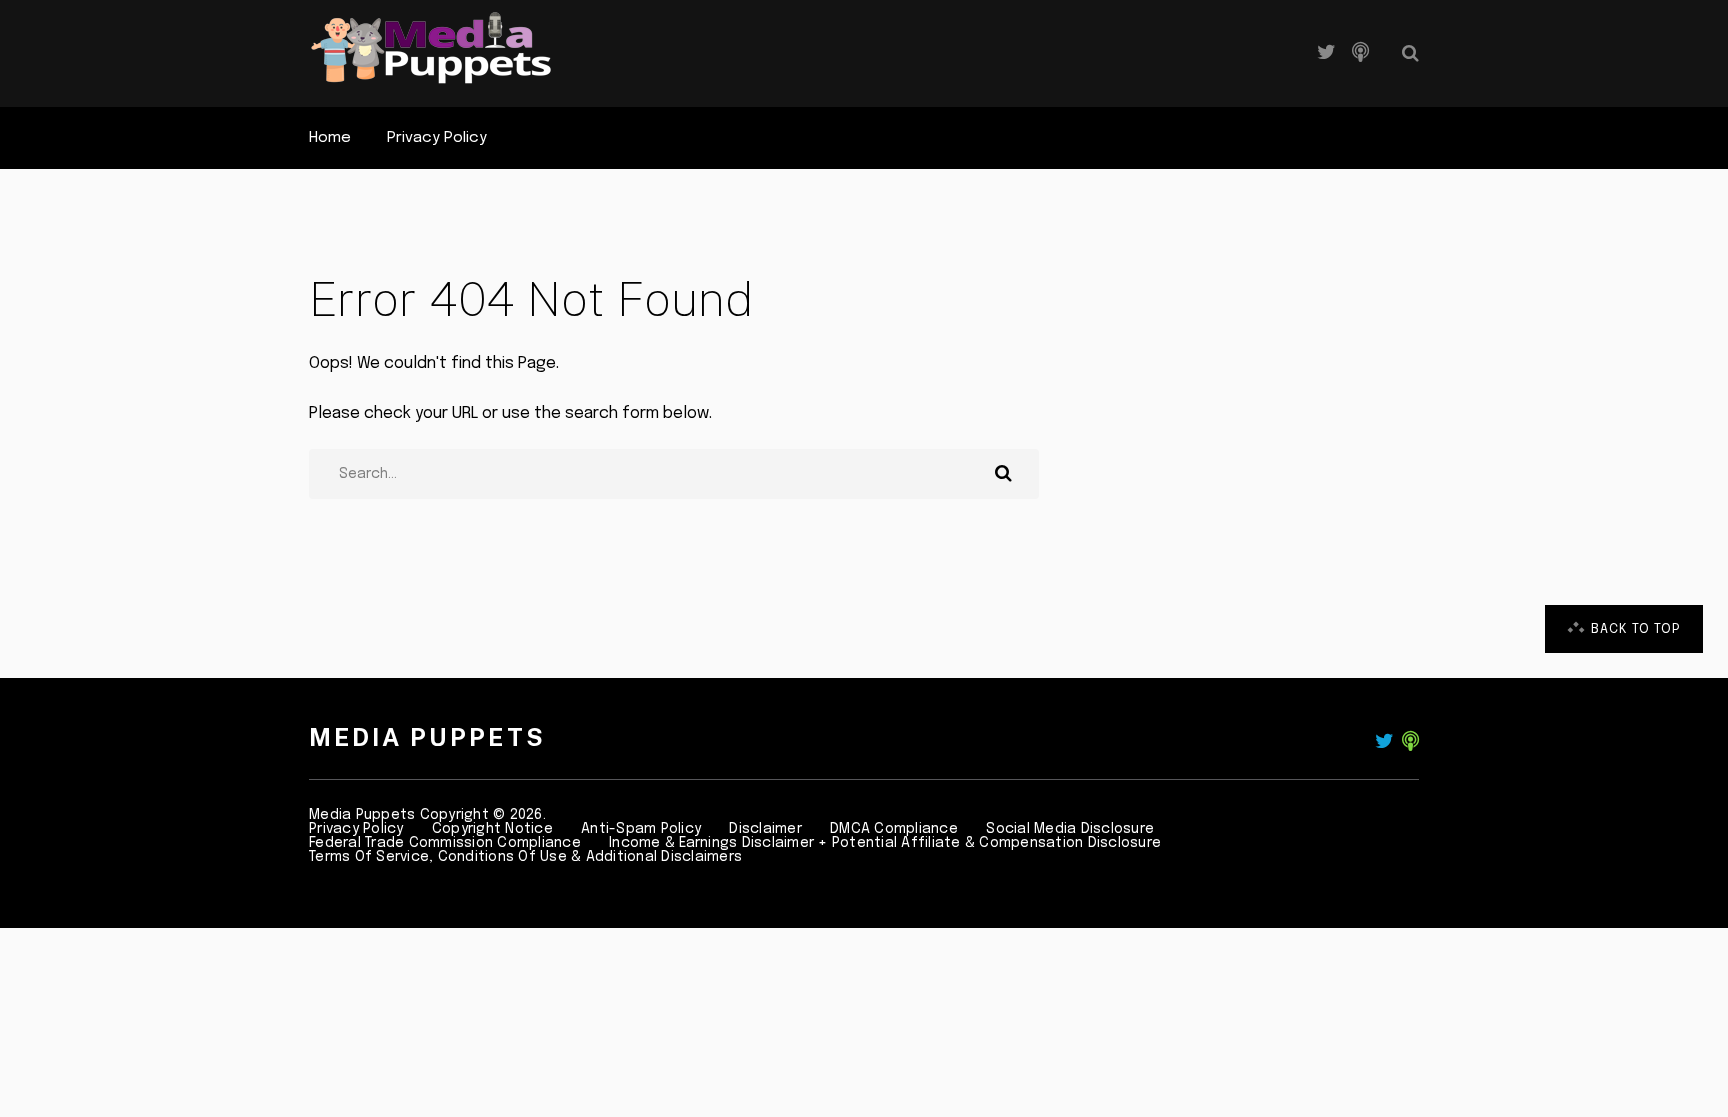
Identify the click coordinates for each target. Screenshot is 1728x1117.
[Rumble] (1360, 53)
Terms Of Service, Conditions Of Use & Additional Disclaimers (525, 857)
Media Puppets (427, 737)
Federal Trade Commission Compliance (445, 843)
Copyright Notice (492, 829)
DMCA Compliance (894, 829)
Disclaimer (765, 829)
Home (330, 138)
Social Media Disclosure (1070, 829)
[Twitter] (1326, 53)
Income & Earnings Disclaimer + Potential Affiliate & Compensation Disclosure (885, 843)
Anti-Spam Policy (641, 829)
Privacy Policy (437, 138)
